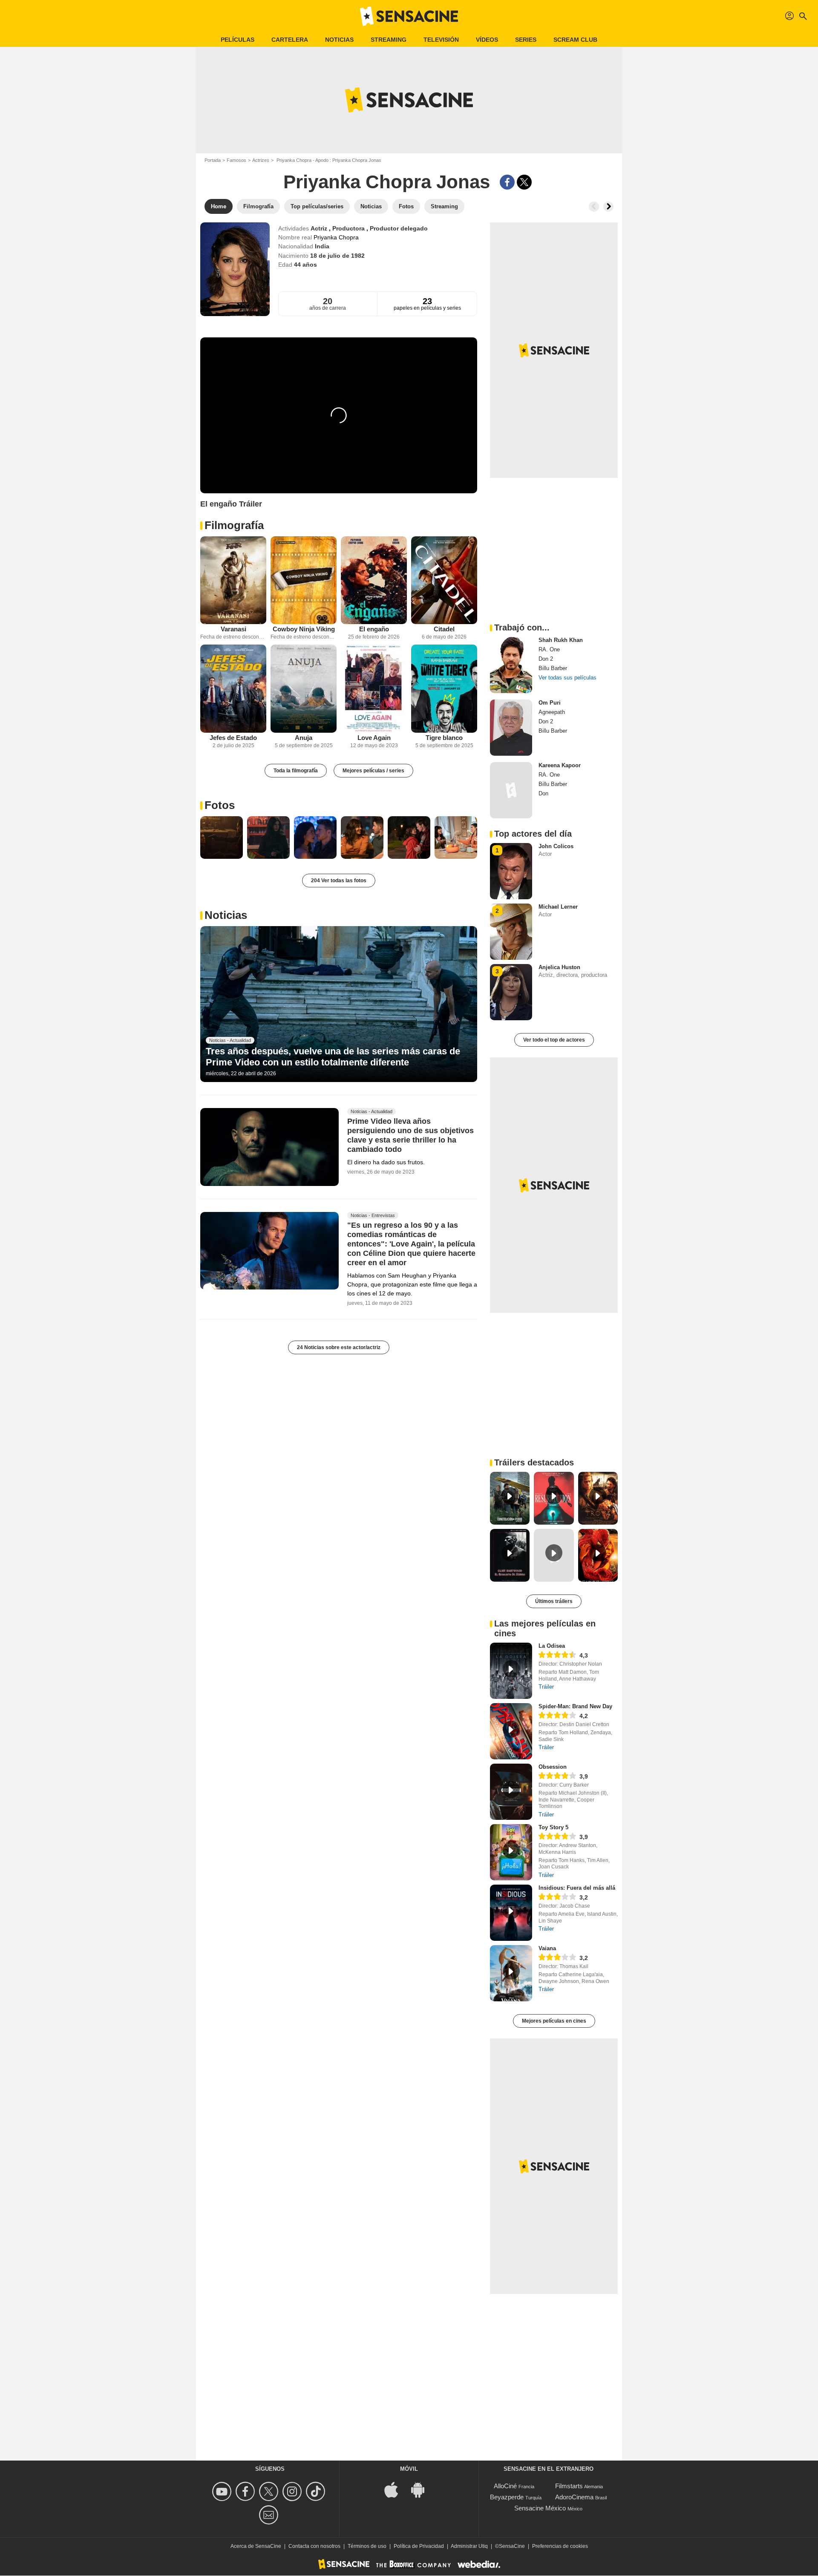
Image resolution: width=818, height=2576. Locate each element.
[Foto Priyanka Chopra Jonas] (222, 838)
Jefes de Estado (233, 738)
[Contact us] (270, 2515)
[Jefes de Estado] (233, 689)
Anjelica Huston (559, 967)
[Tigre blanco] (444, 689)
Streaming (389, 40)
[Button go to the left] (594, 207)
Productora (349, 228)
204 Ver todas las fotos (339, 881)
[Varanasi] (233, 580)
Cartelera (290, 40)
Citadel (444, 629)
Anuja (304, 738)
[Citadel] (444, 580)
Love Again (374, 738)
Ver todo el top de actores (554, 1040)
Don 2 (546, 659)
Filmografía (234, 525)
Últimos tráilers (554, 1601)
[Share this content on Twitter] (524, 182)
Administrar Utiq (469, 2546)
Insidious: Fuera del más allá (577, 1888)
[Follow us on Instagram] (293, 2491)
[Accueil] (409, 16)
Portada (213, 160)
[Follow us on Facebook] (246, 2491)
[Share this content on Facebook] (507, 182)
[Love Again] (374, 689)
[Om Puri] (511, 728)
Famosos (236, 160)
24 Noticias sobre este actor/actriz (339, 1347)
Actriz (320, 228)
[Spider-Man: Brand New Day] (511, 1731)
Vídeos (487, 40)
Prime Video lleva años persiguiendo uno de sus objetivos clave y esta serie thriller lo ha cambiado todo (410, 1135)
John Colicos (556, 846)
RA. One (549, 649)
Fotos (220, 805)
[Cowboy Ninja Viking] (304, 580)
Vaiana (547, 1948)
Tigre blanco (444, 738)
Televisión (441, 40)
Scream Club (575, 40)
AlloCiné (505, 2486)
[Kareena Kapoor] (511, 790)
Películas (238, 40)
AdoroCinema (574, 2497)
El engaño (374, 629)
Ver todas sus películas (567, 678)
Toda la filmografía (296, 771)
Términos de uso (367, 2546)
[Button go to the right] (608, 207)
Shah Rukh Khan (561, 640)
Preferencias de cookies (560, 2546)
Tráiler (546, 1687)
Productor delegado (399, 228)
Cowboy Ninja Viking (304, 629)
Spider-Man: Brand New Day (575, 1706)
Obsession (553, 1767)
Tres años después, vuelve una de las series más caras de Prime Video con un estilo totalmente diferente (333, 1057)
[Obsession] (511, 1792)
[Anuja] (304, 689)
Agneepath (552, 712)
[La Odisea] (511, 1671)
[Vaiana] (511, 1973)
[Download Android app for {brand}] (422, 2489)
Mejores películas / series (373, 771)
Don (543, 793)
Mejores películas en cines (554, 2021)
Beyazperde (507, 2497)
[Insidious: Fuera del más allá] (511, 1913)
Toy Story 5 (553, 1827)
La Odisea (552, 1646)
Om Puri (550, 703)
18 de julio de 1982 (337, 256)
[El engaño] (374, 580)
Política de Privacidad (419, 2546)
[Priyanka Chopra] (235, 269)
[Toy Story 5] (511, 1852)
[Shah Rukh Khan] (511, 665)
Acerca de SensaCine (256, 2546)
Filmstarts (569, 2486)
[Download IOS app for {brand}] (396, 2489)
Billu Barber (553, 668)
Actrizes (261, 160)
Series (526, 40)
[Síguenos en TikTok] (317, 2491)
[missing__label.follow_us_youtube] (223, 2491)
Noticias (339, 40)
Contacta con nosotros (314, 2546)
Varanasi (233, 629)
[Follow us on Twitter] (270, 2491)
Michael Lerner (558, 907)
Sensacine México (540, 2508)
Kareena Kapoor (560, 765)
